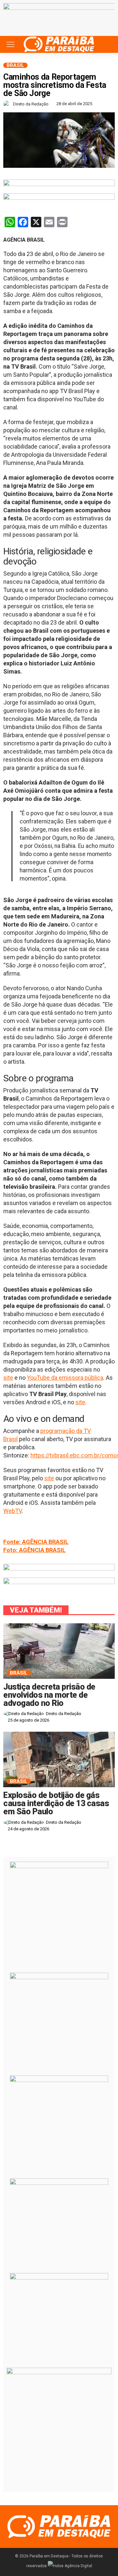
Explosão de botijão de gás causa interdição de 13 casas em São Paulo (56, 1803)
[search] (106, 44)
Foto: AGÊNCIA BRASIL (34, 1550)
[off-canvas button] (10, 44)
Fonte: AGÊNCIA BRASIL (36, 1542)
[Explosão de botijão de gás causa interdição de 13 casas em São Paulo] (59, 1759)
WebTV (12, 1511)
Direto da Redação (31, 104)
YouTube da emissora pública (65, 1378)
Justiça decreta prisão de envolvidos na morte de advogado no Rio (49, 1695)
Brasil (15, 65)
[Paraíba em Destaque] (59, 44)
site (8, 1378)
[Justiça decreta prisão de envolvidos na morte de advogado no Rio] (59, 1651)
